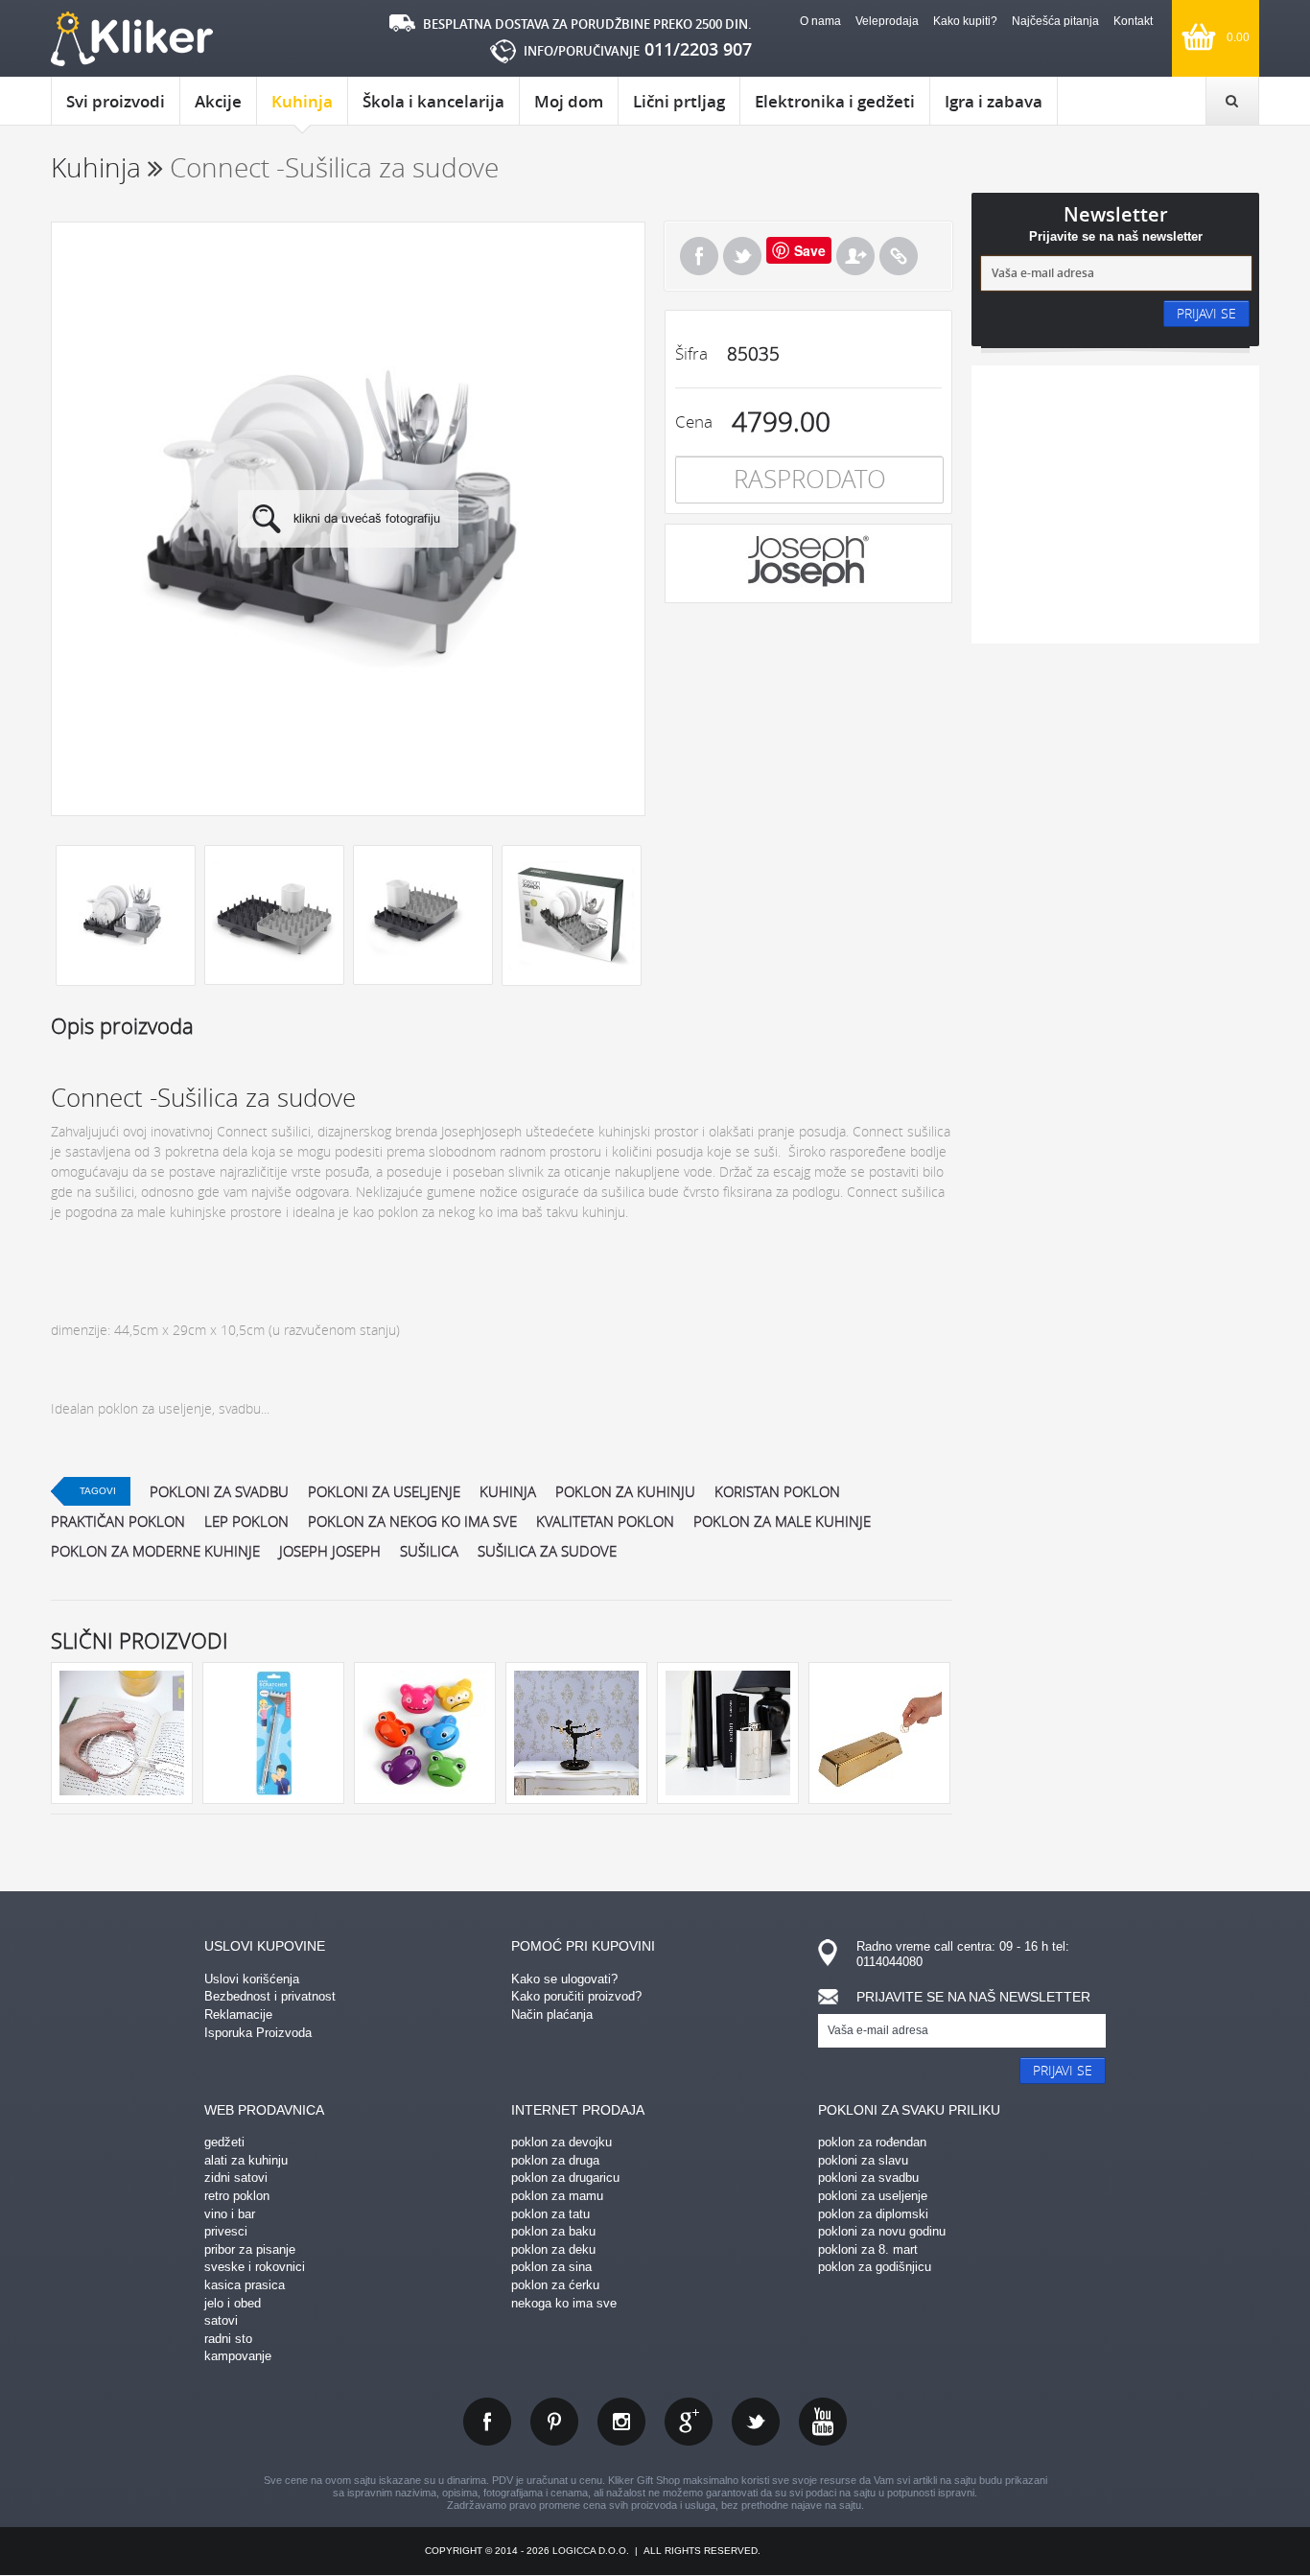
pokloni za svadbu (219, 1491)
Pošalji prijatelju (855, 256)
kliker (132, 39)
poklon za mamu (557, 2196)
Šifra (691, 353)
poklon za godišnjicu (875, 2267)
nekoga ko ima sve (564, 2303)
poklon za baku (553, 2231)
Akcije (218, 101)
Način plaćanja (552, 2014)
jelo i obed (233, 2303)
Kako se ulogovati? (564, 1979)
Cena (694, 422)
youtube (823, 2422)
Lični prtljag (679, 101)
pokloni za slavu (863, 2160)
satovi (221, 2320)
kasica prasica (245, 2285)
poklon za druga (555, 2160)
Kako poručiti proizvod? (576, 1996)
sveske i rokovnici (255, 2267)
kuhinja (508, 1491)
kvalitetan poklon (605, 1521)
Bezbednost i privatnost (270, 1996)
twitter (756, 2422)
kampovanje (238, 2356)
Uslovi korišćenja (252, 1979)
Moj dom (569, 101)
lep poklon (246, 1521)
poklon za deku (553, 2249)
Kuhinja (302, 101)
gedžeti (224, 2142)
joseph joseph (330, 1551)
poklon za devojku (561, 2142)
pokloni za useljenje (384, 1491)
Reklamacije (238, 2014)
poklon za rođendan (872, 2142)
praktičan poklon (118, 1521)
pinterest (554, 2422)
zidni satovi (236, 2178)
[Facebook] (699, 256)
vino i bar (230, 2214)
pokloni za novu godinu (882, 2231)
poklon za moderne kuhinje (155, 1551)
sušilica (429, 1551)
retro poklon (237, 2196)
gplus (689, 2422)
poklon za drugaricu (565, 2178)
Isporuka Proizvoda (258, 2033)
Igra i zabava (994, 101)
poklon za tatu (550, 2214)
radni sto (228, 2339)
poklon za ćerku (555, 2285)
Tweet (742, 256)
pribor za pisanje (250, 2249)
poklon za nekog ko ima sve (412, 1521)
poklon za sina (551, 2267)
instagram (621, 2422)
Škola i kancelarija (433, 101)
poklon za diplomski (873, 2214)
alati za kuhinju (246, 2160)
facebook (487, 2422)
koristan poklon (777, 1491)
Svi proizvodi (116, 101)
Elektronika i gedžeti (835, 101)
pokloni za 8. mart (868, 2249)
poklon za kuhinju (625, 1491)
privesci (226, 2231)
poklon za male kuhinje (782, 1521)
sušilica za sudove (547, 1551)
